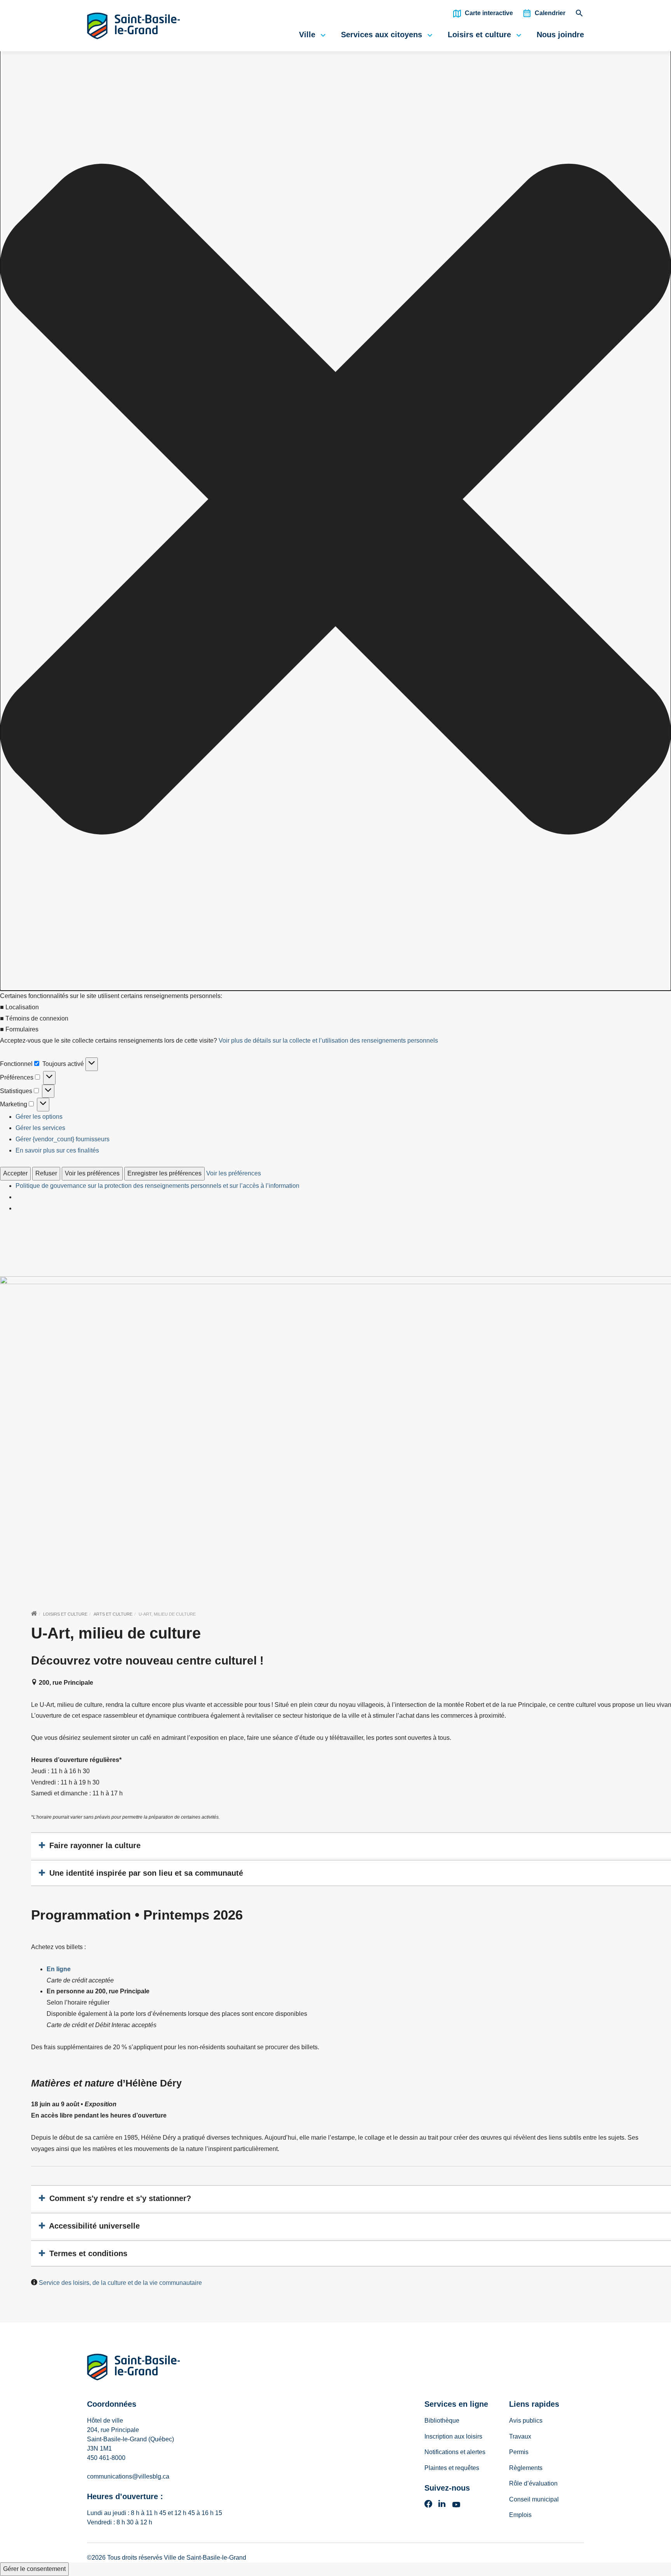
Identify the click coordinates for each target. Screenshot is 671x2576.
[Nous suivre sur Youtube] (456, 2506)
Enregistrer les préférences (164, 1173)
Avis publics (526, 2421)
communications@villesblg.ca (128, 2476)
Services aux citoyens (382, 35)
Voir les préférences (92, 1173)
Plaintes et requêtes (452, 2468)
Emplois (520, 2515)
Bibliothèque (442, 2421)
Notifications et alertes (455, 2452)
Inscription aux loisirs (453, 2436)
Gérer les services (40, 1128)
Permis (519, 2452)
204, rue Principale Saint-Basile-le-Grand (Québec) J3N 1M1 (130, 2439)
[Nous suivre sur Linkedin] (442, 2506)
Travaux (520, 2436)
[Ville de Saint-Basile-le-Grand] (134, 2369)
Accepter (15, 1173)
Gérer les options (39, 1117)
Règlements (526, 2468)
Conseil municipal (534, 2499)
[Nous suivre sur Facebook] (428, 2506)
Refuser (46, 1173)
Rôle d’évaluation (533, 2483)
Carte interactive (489, 13)
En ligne (59, 1969)
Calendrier (550, 13)
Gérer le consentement (34, 2569)
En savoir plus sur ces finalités (57, 1150)
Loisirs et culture (479, 35)
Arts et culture (113, 1614)
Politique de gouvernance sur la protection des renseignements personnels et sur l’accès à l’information (157, 1186)
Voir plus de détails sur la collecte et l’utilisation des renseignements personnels (328, 1041)
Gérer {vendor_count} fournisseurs (63, 1139)
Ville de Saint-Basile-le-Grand (205, 2558)
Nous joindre (560, 35)
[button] (335, 501)
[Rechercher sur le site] (579, 15)
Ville (307, 35)
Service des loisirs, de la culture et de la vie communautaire (120, 2283)
